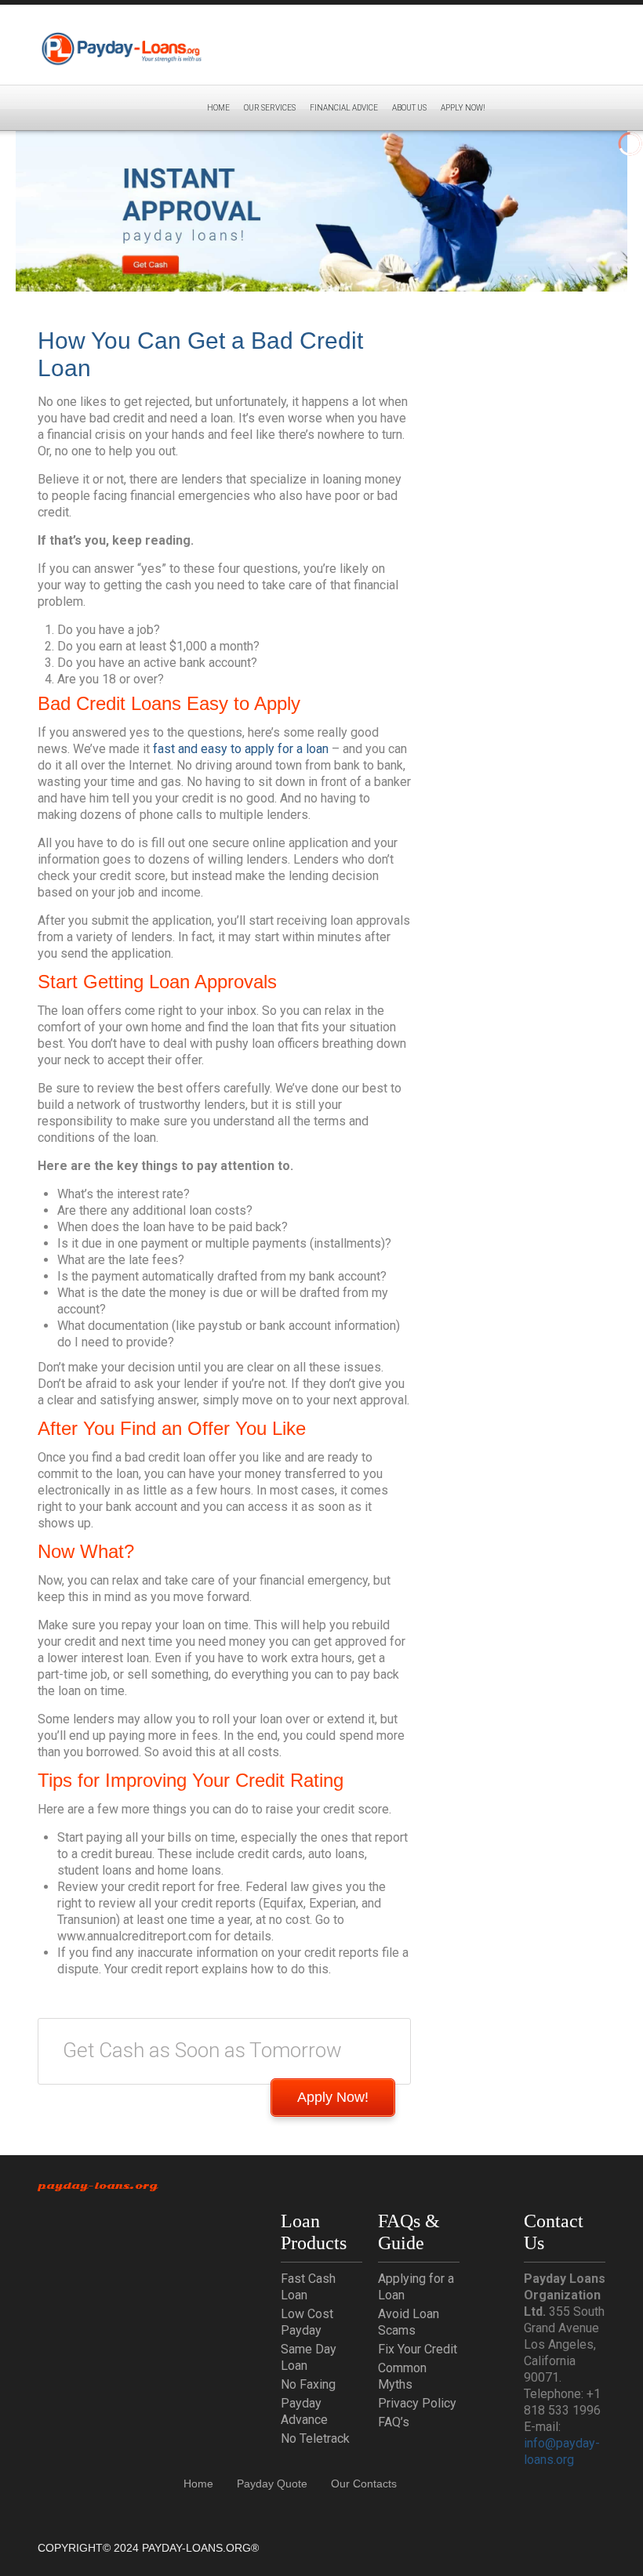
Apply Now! (333, 2097)
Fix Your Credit (418, 2349)
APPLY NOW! (463, 108)
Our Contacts (364, 2484)
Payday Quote (272, 2484)
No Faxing (308, 2384)
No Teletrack (315, 2438)
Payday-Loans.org (98, 2186)
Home (218, 108)
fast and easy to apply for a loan (241, 749)
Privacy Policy (417, 2403)
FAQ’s (394, 2422)
